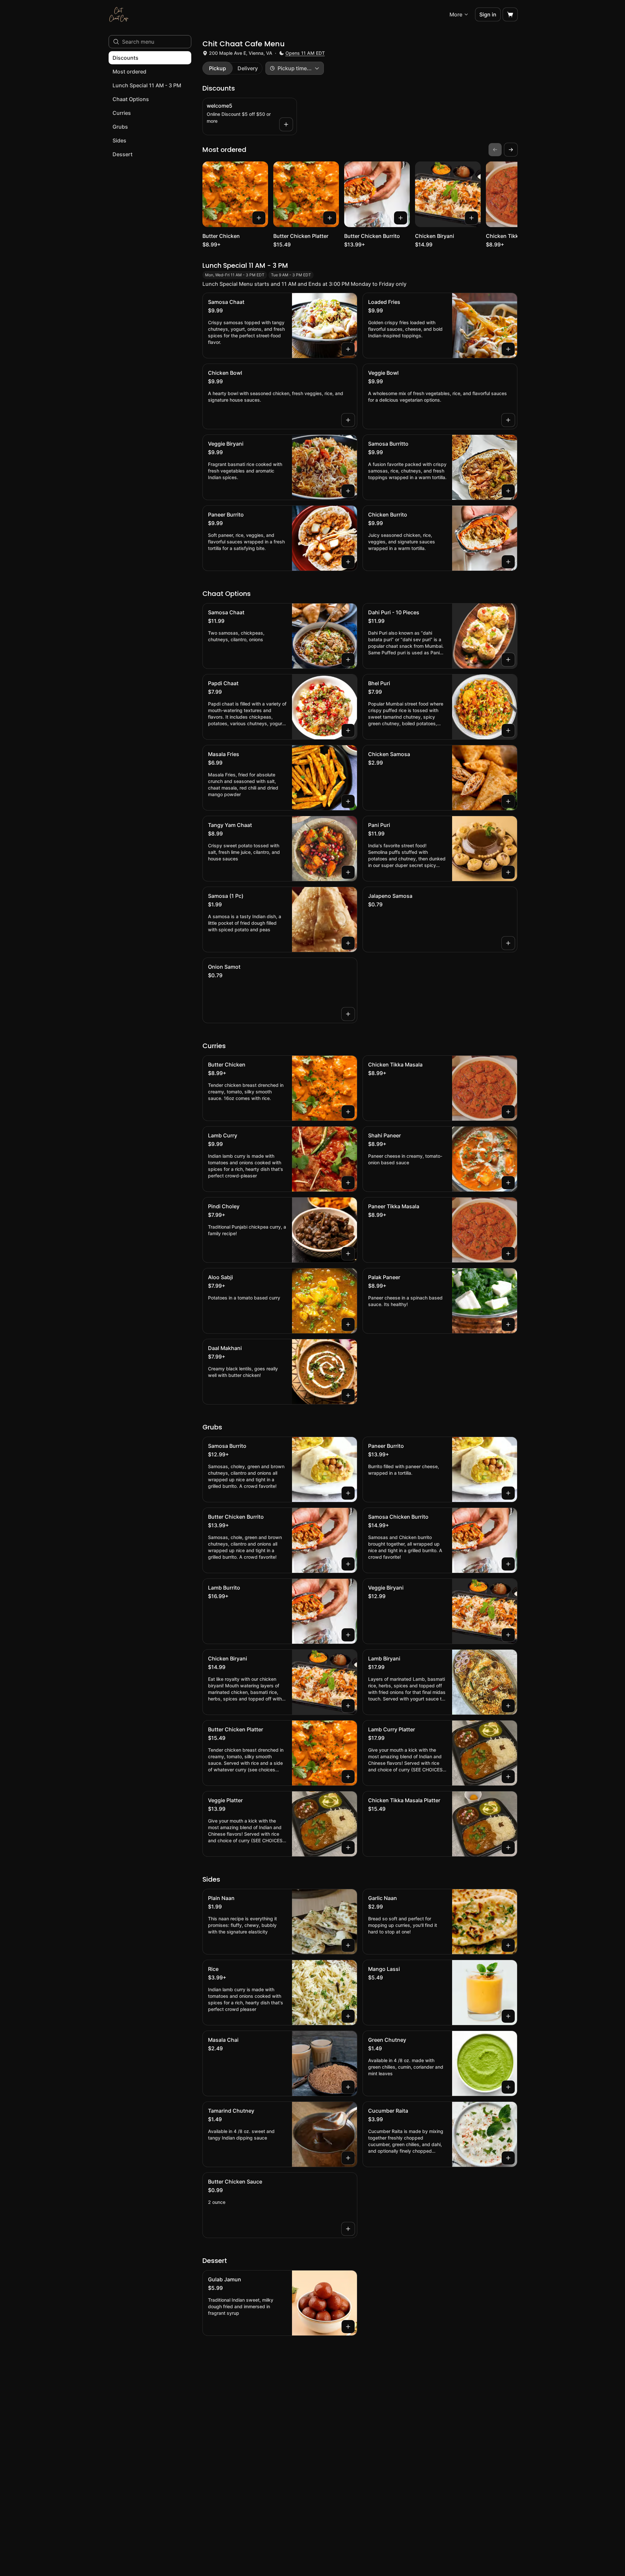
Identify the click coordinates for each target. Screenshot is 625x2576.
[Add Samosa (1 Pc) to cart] (348, 943)
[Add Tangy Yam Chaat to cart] (348, 872)
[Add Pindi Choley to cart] (348, 1254)
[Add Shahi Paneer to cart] (508, 1183)
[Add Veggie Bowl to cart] (508, 420)
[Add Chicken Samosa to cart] (508, 801)
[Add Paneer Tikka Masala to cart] (508, 1254)
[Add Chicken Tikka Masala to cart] (508, 1112)
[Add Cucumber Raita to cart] (508, 2158)
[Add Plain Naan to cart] (348, 1945)
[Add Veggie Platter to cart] (348, 1848)
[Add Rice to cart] (348, 2016)
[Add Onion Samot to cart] (348, 1014)
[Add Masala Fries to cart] (348, 801)
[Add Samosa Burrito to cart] (348, 1493)
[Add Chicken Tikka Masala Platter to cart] (508, 1848)
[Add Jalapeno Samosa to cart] (508, 943)
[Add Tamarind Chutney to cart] (348, 2158)
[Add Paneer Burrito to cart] (348, 562)
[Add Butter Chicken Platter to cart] (330, 218)
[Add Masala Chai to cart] (348, 2087)
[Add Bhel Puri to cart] (508, 730)
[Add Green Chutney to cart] (508, 2087)
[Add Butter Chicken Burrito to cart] (401, 218)
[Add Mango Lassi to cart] (508, 2016)
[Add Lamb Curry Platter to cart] (508, 1777)
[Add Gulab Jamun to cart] (348, 2327)
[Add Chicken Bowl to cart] (348, 420)
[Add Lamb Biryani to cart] (508, 1706)
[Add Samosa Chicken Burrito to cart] (508, 1564)
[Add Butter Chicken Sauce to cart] (348, 2229)
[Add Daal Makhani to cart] (348, 1395)
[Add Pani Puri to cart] (508, 872)
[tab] (218, 68)
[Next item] (511, 150)
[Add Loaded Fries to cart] (508, 349)
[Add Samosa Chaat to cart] (348, 349)
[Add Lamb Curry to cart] (348, 1183)
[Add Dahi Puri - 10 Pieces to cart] (508, 660)
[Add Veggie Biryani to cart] (348, 491)
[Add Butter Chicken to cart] (259, 218)
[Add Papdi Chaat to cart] (348, 730)
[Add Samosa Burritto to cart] (508, 491)
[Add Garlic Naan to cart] (508, 1945)
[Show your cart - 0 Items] (510, 14)
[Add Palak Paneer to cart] (508, 1324)
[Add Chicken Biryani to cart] (471, 218)
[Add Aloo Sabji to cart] (348, 1324)
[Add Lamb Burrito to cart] (348, 1635)
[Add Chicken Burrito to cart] (508, 562)
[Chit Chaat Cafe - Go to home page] (119, 14)
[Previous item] (495, 150)
